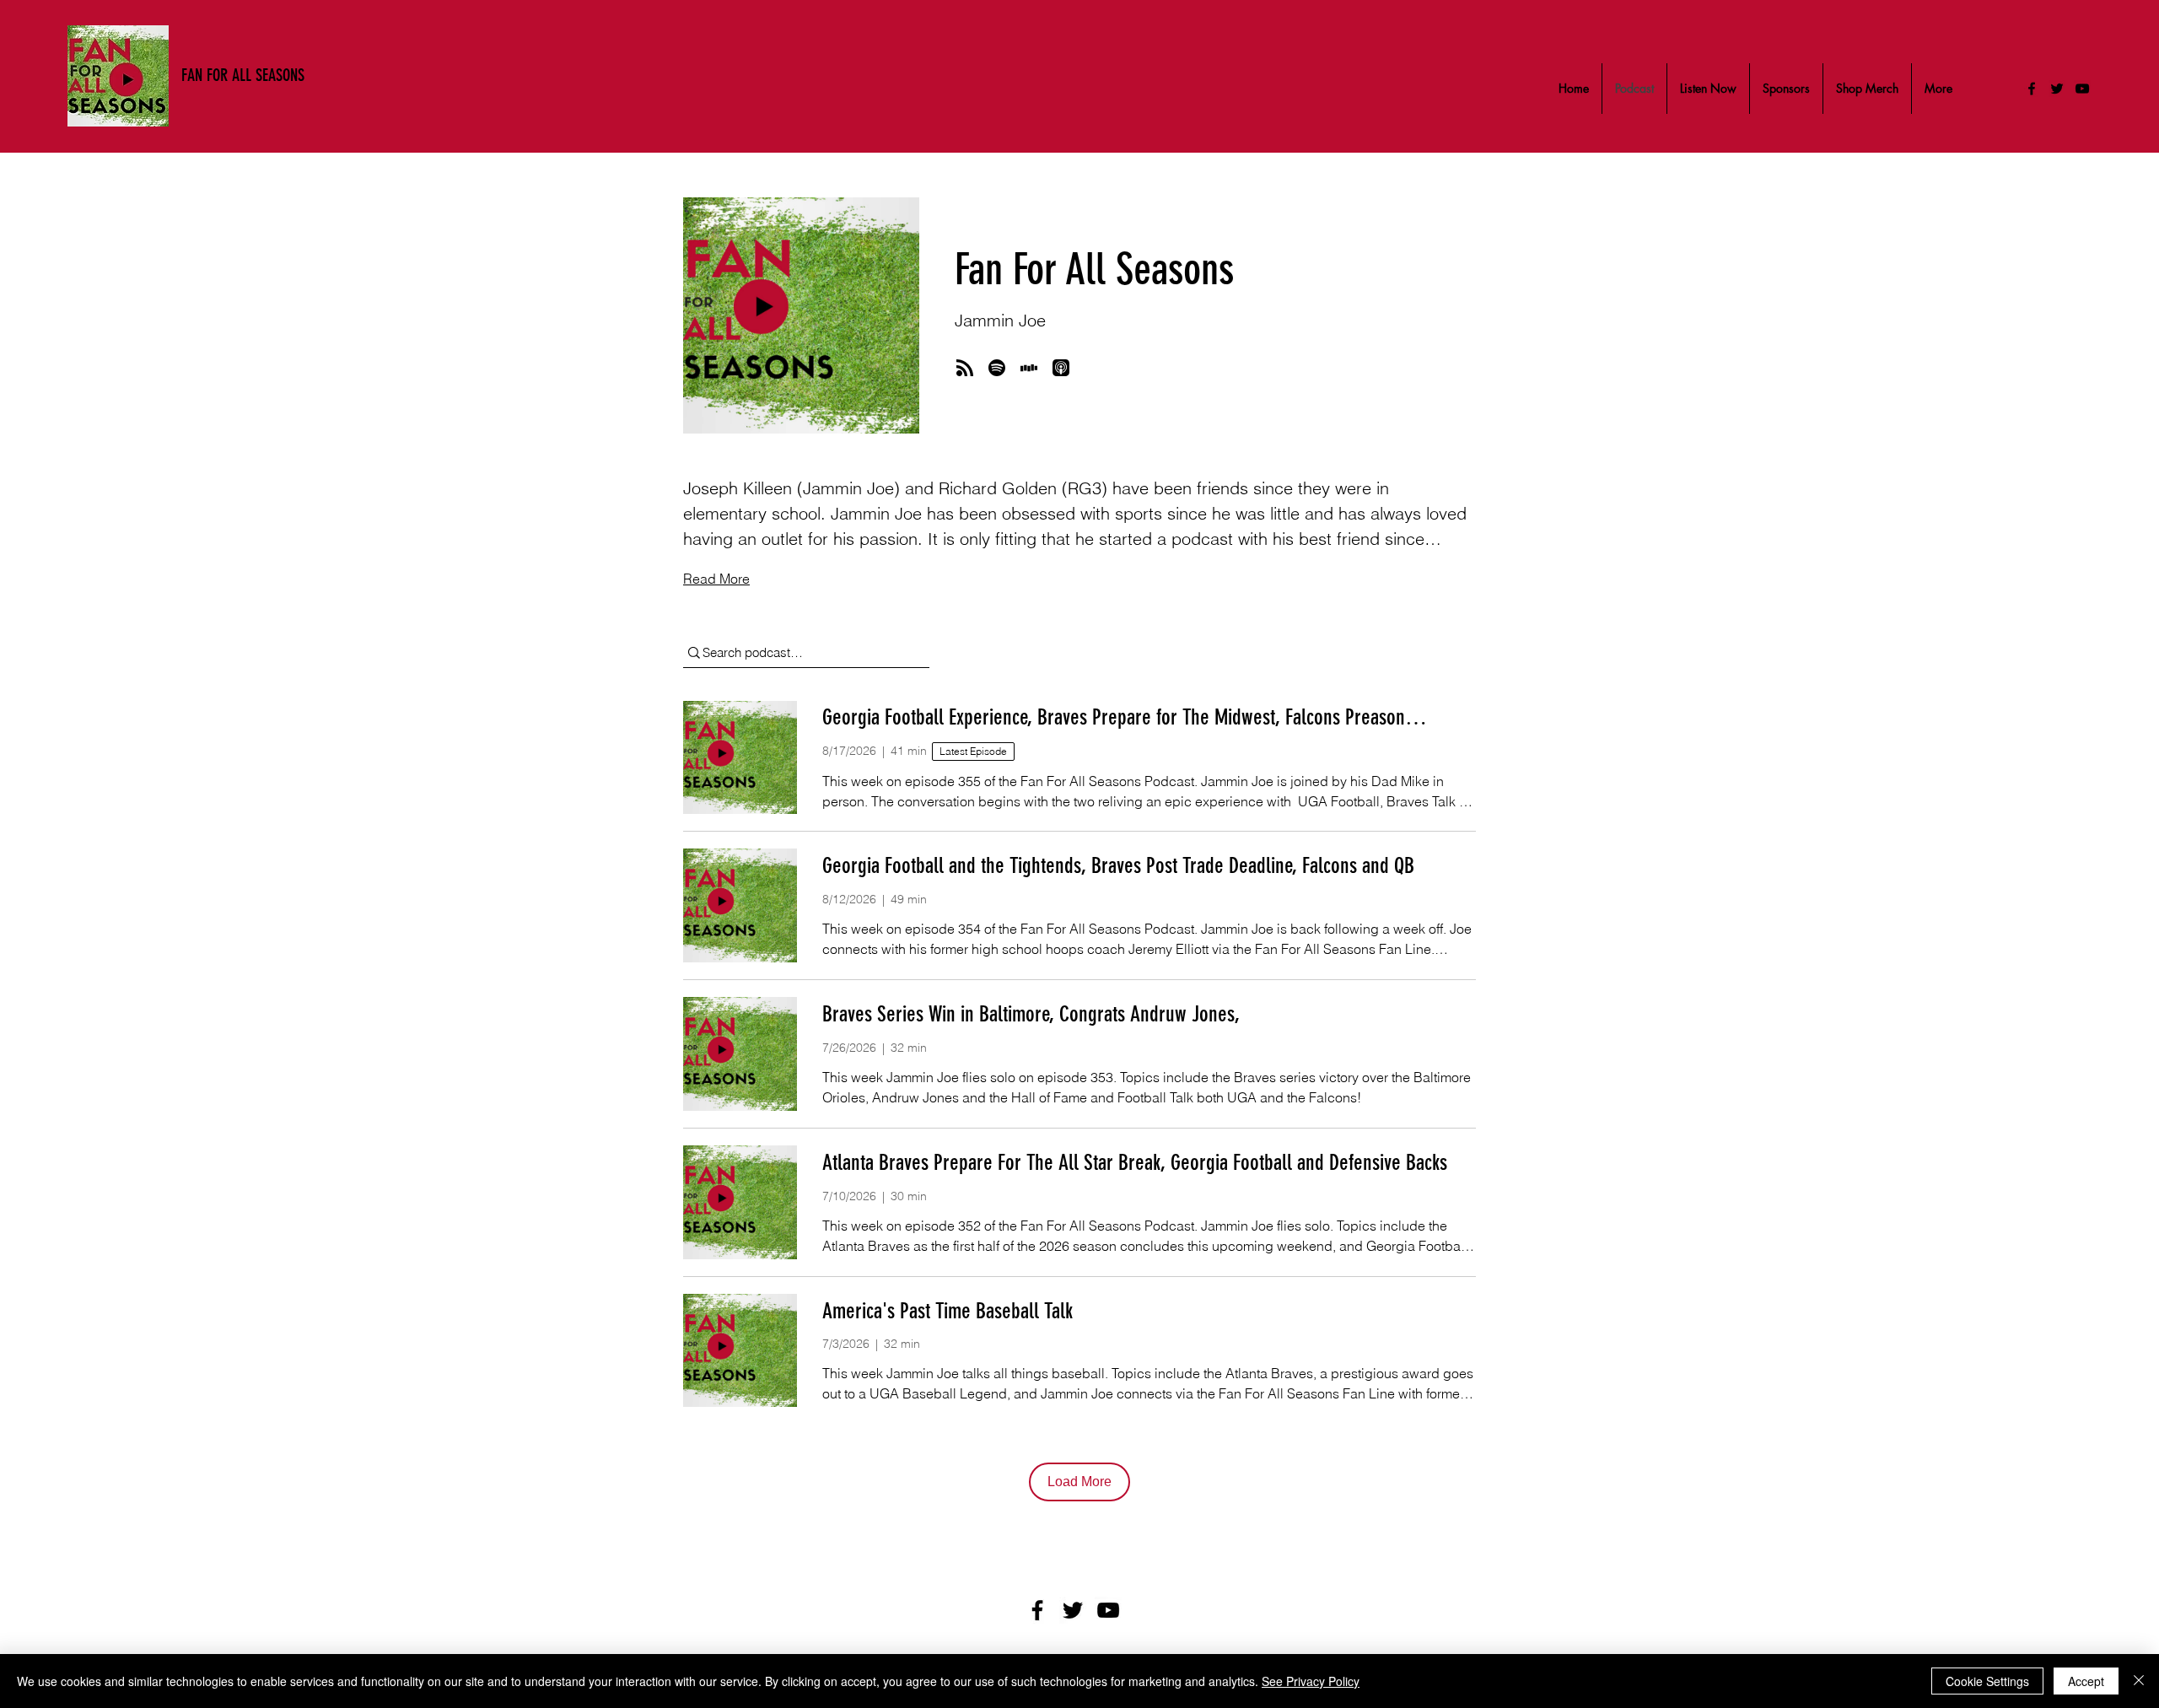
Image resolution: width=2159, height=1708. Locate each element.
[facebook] (2032, 89)
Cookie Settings (1987, 1681)
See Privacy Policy (1311, 1681)
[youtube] (2082, 89)
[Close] (2139, 1681)
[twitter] (2057, 89)
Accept (2086, 1681)
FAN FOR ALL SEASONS (243, 75)
